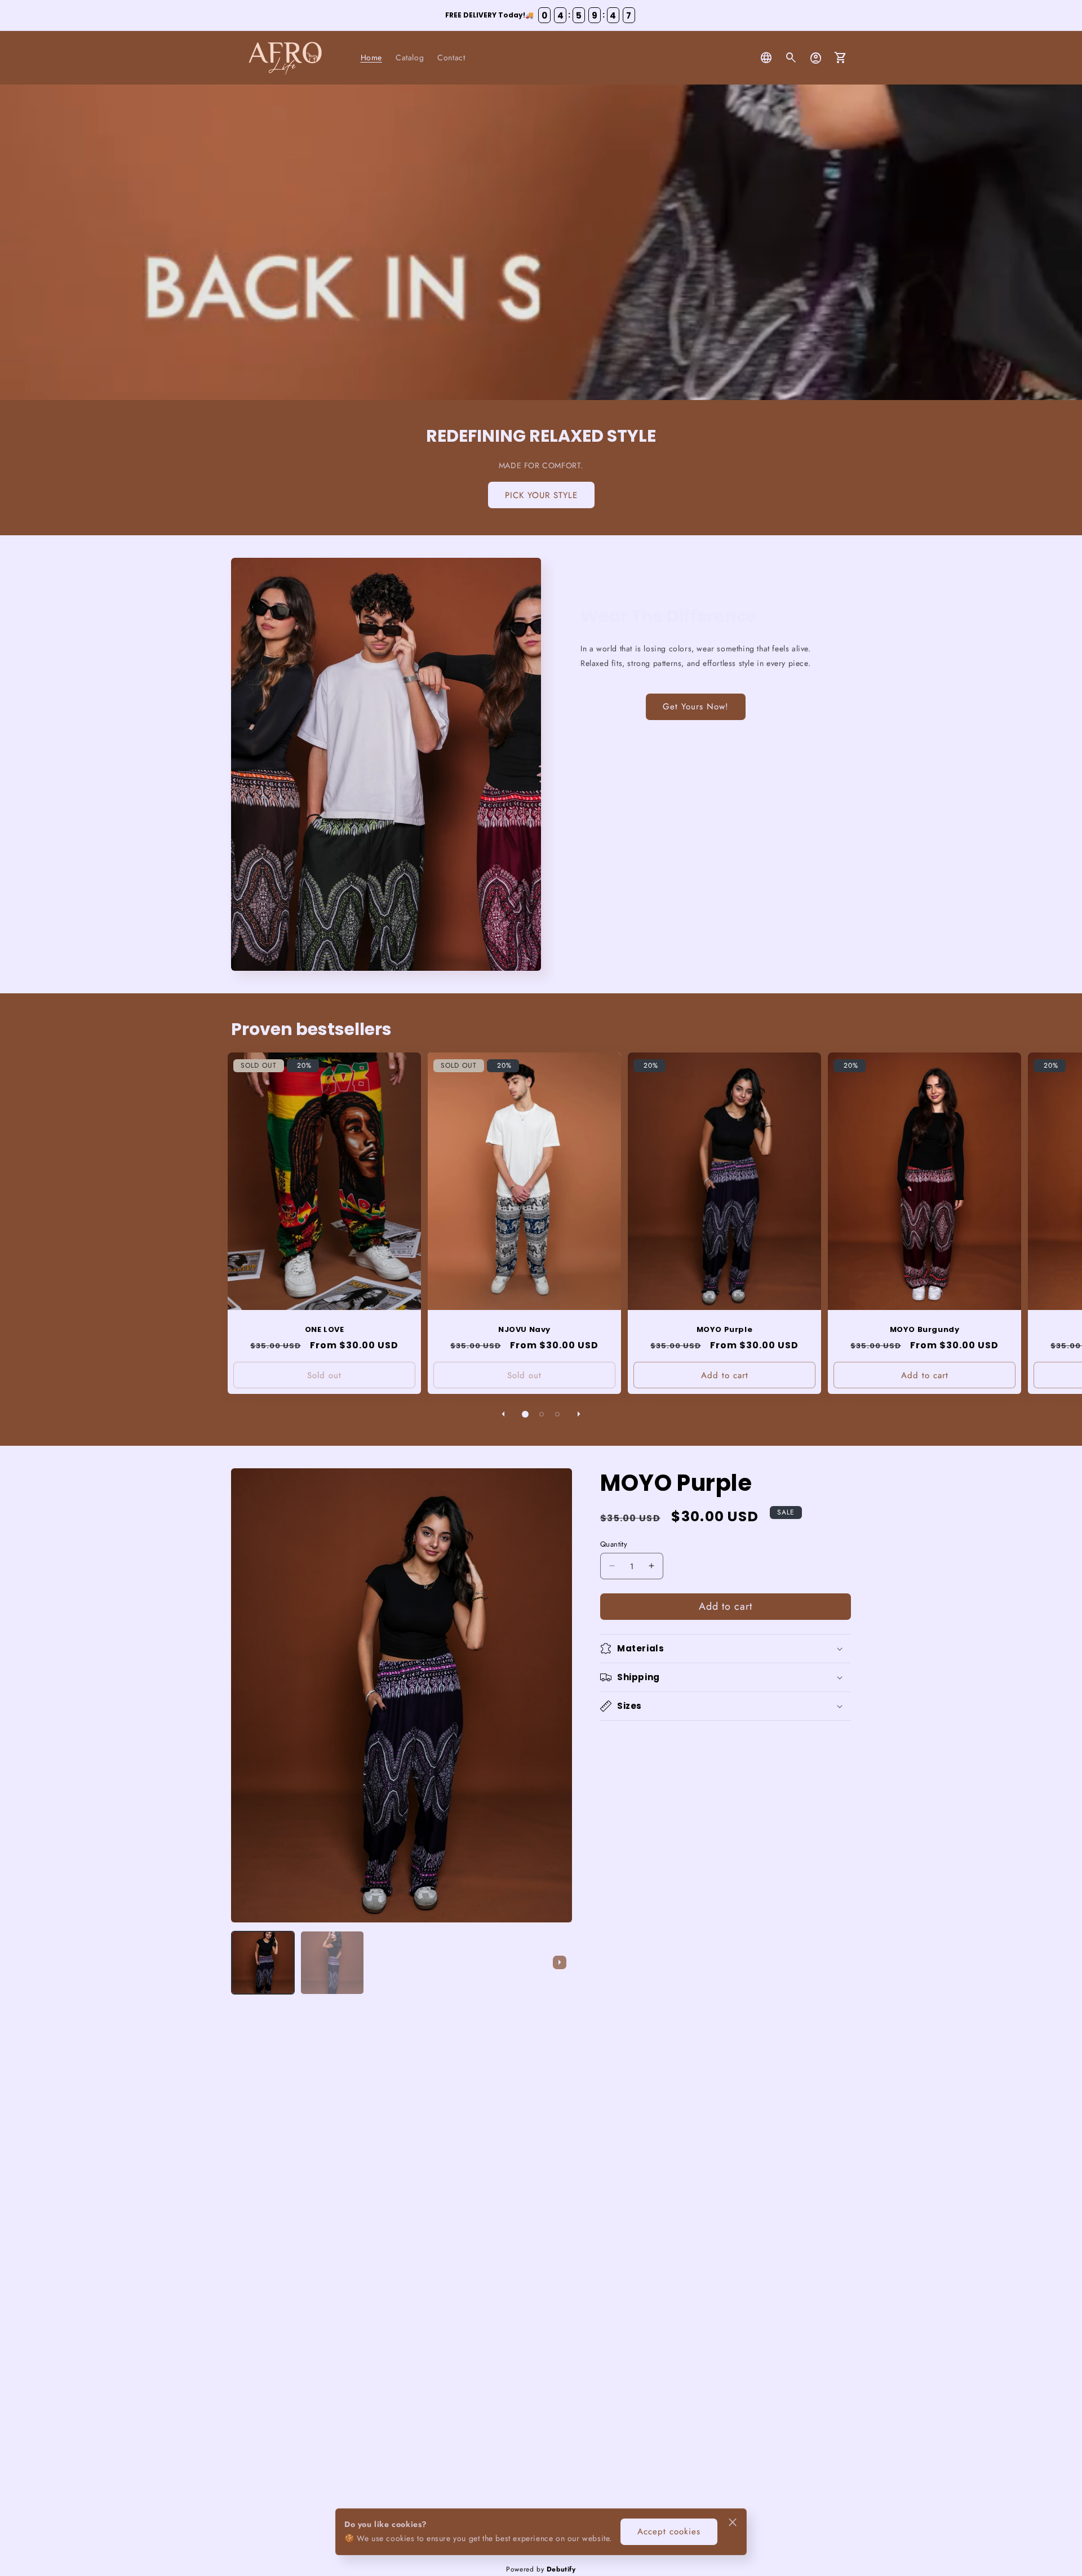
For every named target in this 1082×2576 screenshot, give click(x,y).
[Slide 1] (525, 1414)
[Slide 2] (542, 1414)
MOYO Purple (725, 1330)
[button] (791, 58)
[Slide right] (579, 1414)
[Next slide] (560, 1962)
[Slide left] (503, 1414)
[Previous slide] (243, 1962)
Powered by (541, 2569)
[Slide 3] (557, 1414)
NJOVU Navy (524, 1330)
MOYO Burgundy (925, 1330)
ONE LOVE (325, 1330)
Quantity (614, 1544)
